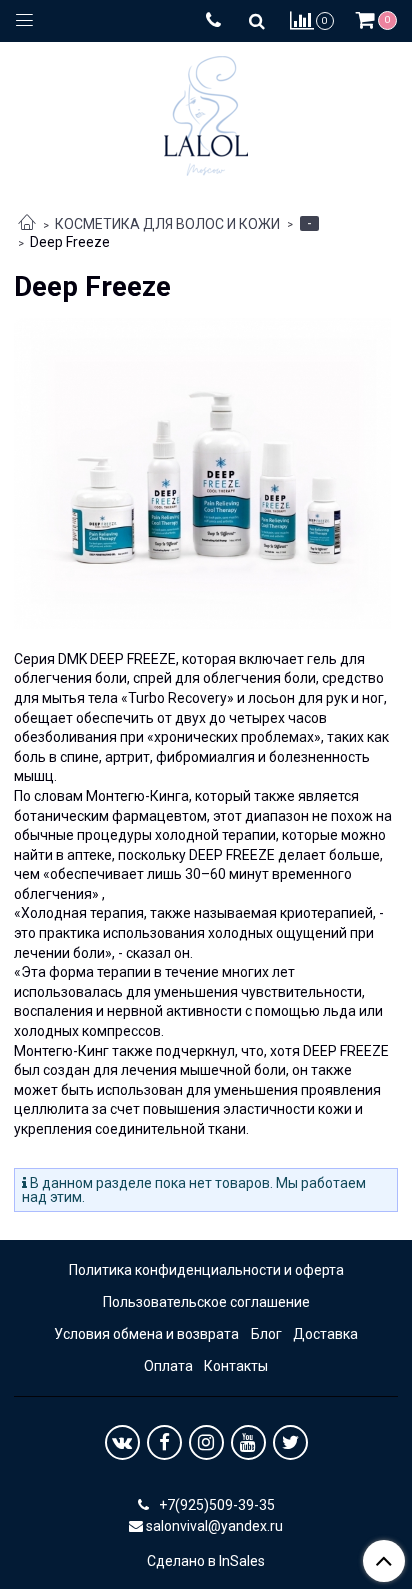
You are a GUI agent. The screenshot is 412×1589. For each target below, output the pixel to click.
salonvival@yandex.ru (214, 1526)
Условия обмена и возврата (146, 1334)
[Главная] (27, 224)
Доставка (325, 1334)
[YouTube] (248, 1442)
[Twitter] (290, 1442)
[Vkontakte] (122, 1442)
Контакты (236, 1366)
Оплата (168, 1366)
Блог (266, 1334)
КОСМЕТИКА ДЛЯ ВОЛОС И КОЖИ (167, 224)
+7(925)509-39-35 (215, 1505)
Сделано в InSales (206, 1561)
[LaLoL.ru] (206, 111)
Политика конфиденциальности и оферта (206, 1270)
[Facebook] (164, 1442)
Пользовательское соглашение (206, 1302)
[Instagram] (206, 1442)
